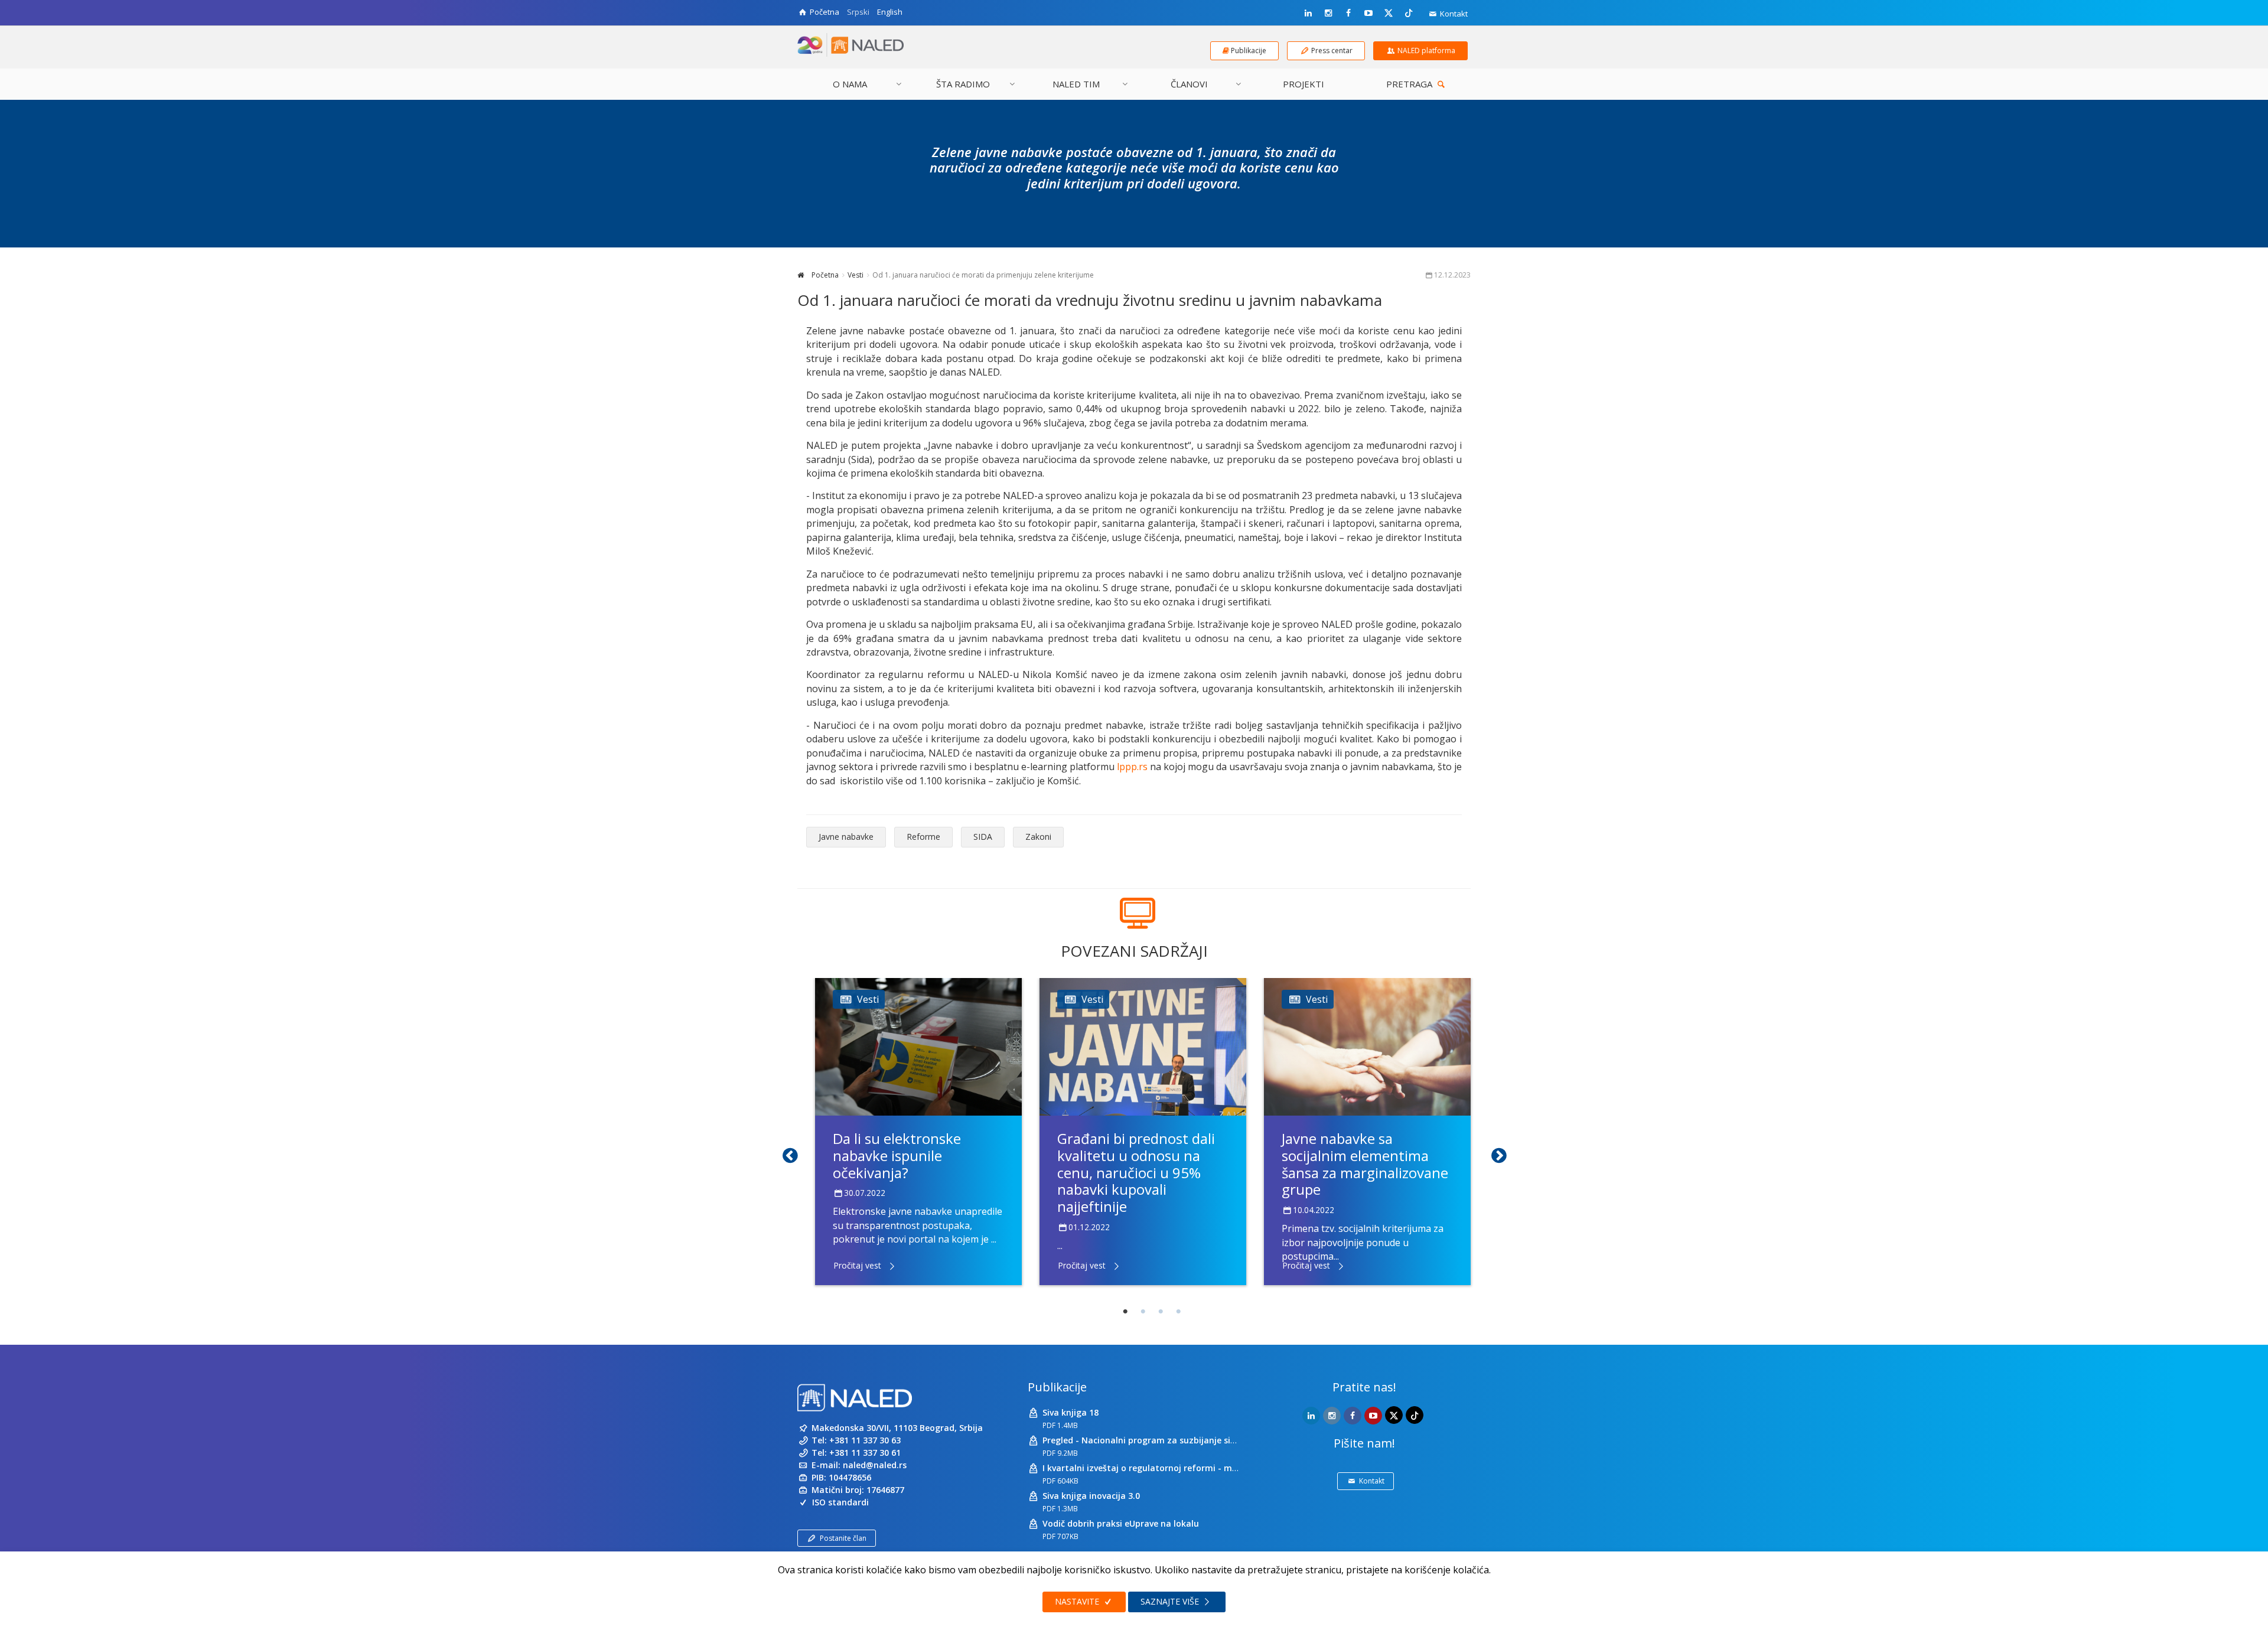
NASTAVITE (1078, 1601)
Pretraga (1410, 84)
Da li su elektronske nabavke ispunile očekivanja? (897, 1155)
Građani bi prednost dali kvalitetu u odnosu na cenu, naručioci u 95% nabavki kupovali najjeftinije (1136, 1172)
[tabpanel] (918, 1132)
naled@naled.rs (875, 1465)
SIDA (983, 837)
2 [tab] (1143, 1312)
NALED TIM (1076, 84)
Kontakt (1453, 14)
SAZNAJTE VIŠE (1171, 1601)
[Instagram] (1328, 13)
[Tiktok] (1409, 12)
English (890, 12)
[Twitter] (1389, 12)
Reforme (923, 837)
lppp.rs (1132, 767)
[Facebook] (1348, 13)
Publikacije (1057, 1387)
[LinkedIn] (1308, 13)
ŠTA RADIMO (963, 84)
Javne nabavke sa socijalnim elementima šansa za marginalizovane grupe (1365, 1164)
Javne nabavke (846, 837)
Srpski (858, 12)
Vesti (856, 275)
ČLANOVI (1189, 84)
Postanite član (843, 1538)
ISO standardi (840, 1502)
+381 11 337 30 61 (865, 1453)
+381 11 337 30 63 (865, 1440)
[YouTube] (1368, 13)
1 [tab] (1125, 1312)
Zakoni (1038, 837)
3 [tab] (1161, 1312)
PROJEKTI (1304, 84)
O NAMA (850, 84)
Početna (824, 275)
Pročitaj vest (857, 1265)
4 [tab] (1178, 1312)
